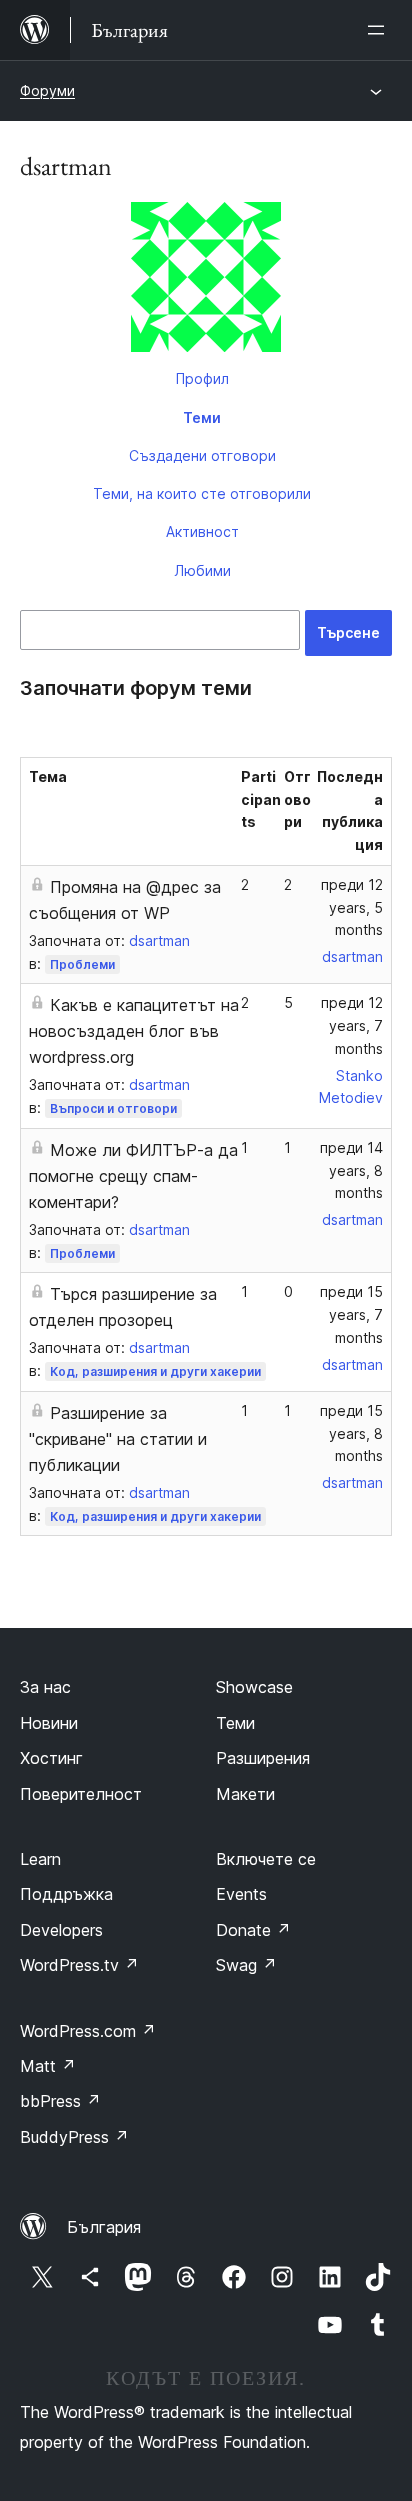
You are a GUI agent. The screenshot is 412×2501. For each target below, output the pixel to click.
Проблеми (82, 964)
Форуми (47, 90)
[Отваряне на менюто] (380, 30)
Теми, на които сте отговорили (202, 493)
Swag (246, 1965)
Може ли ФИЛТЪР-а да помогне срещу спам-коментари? (133, 1176)
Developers (61, 1930)
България (104, 2227)
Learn (40, 1859)
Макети (245, 1794)
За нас (45, 1687)
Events (241, 1894)
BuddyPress (74, 2137)
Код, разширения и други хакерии (155, 1371)
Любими (202, 570)
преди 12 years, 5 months (352, 907)
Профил (202, 378)
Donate (253, 1930)
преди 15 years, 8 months (351, 1433)
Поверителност (81, 1794)
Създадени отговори (202, 455)
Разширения (263, 1758)
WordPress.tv (79, 1965)
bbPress (60, 2101)
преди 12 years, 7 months (352, 1025)
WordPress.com (88, 2031)
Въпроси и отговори (113, 1108)
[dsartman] (206, 281)
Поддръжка (66, 1894)
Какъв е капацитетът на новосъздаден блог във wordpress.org (134, 1031)
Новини (49, 1723)
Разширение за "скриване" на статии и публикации (118, 1439)
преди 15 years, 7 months (351, 1314)
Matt (48, 2066)
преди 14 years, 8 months (351, 1170)
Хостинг (51, 1758)
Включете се (266, 1859)
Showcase (254, 1687)
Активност (202, 531)
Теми (202, 417)
